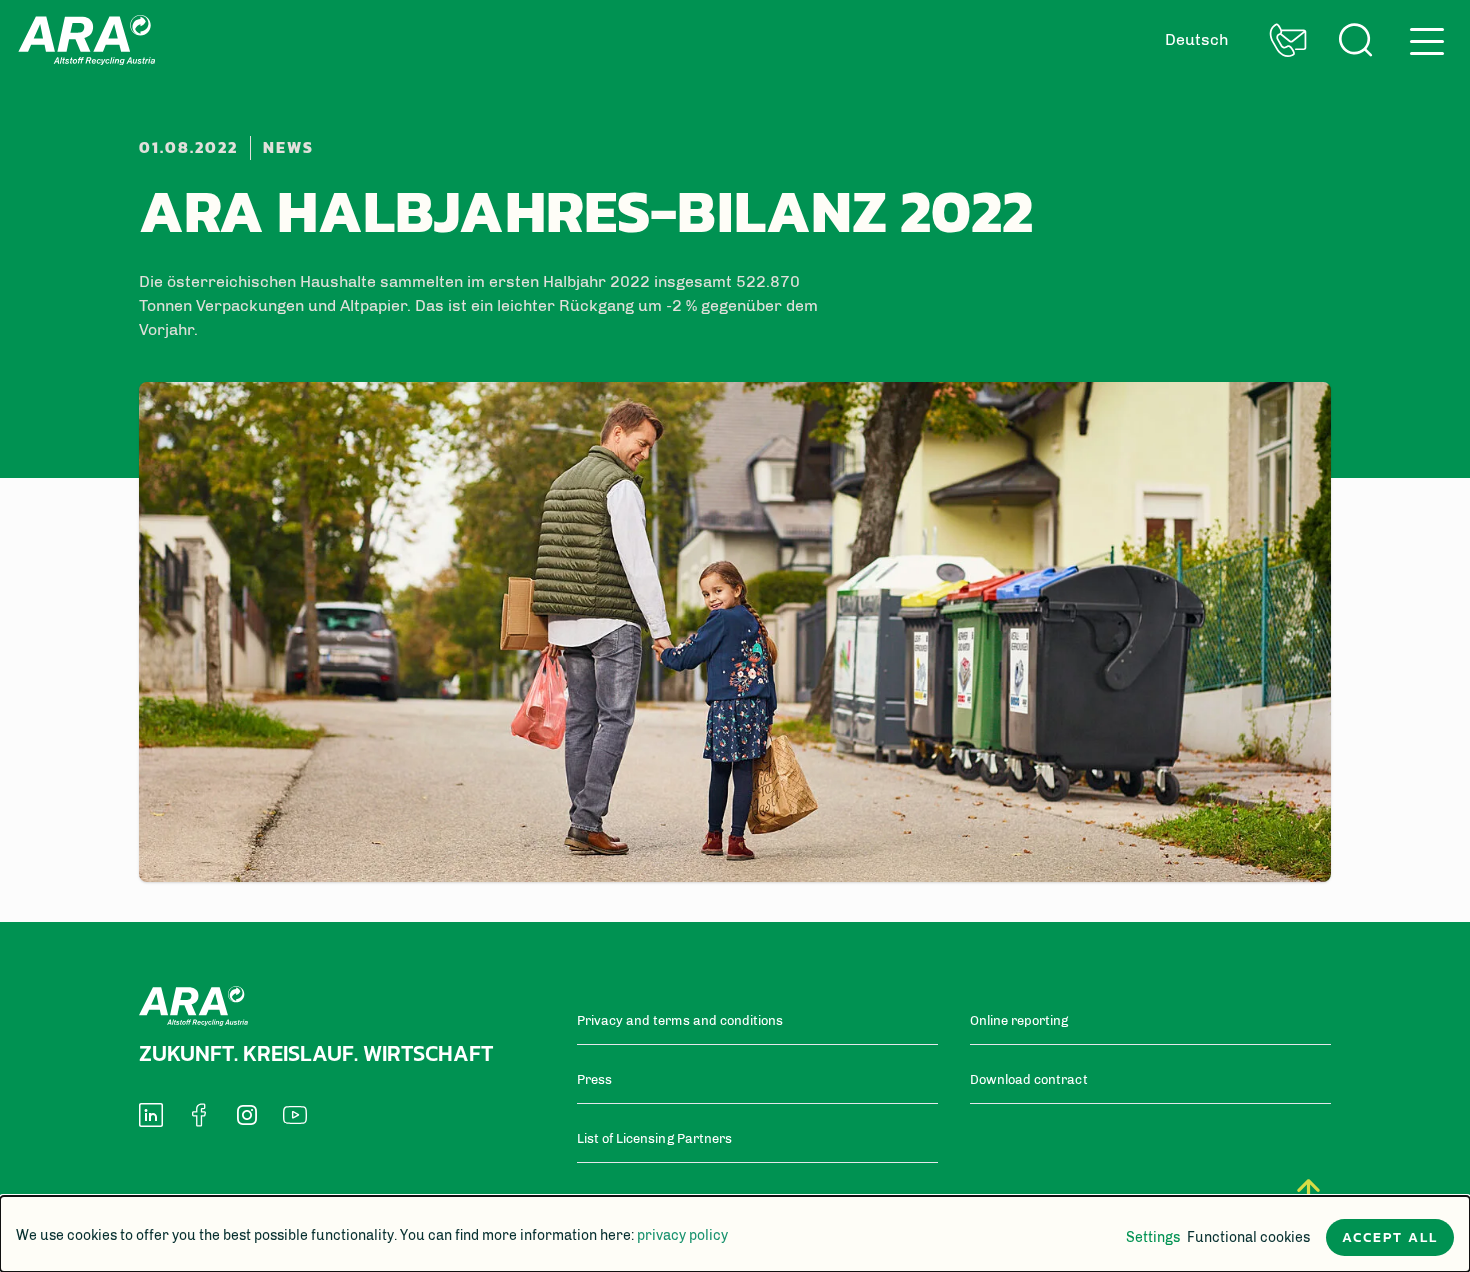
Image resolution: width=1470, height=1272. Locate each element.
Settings (1153, 1237)
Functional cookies (1248, 1237)
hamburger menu (1421, 33)
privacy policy (682, 1235)
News (288, 147)
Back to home (86, 40)
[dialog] (735, 1234)
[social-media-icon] (151, 1115)
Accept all (1390, 1237)
